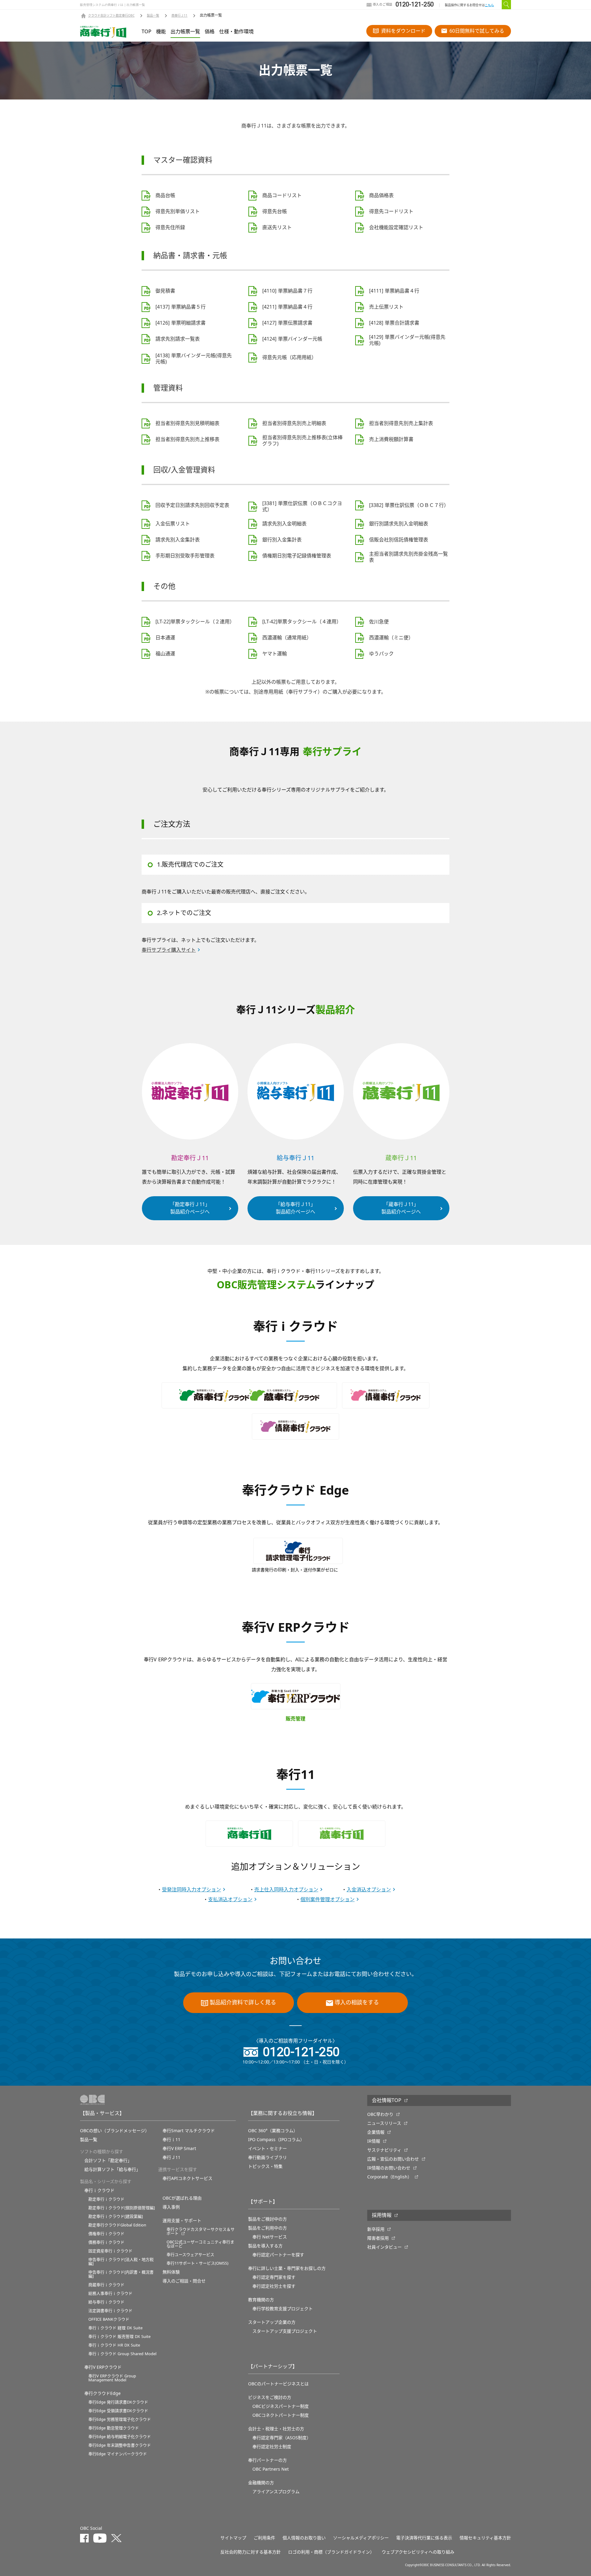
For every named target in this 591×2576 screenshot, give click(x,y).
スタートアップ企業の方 (272, 2322)
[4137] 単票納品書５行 (181, 307)
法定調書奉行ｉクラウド (110, 2311)
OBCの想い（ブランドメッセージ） (115, 2131)
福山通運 (165, 654)
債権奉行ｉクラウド (106, 2234)
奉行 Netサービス (270, 2237)
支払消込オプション (230, 1900)
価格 (210, 32)
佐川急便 (379, 622)
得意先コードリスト (391, 212)
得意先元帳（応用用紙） (289, 358)
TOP (147, 32)
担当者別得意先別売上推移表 (187, 439)
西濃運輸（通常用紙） (287, 638)
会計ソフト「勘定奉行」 (108, 2161)
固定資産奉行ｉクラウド (110, 2251)
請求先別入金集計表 (178, 540)
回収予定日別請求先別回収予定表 (192, 505)
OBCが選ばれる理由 (182, 2198)
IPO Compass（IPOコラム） (276, 2140)
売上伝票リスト (386, 307)
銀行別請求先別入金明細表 (399, 524)
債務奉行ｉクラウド (106, 2242)
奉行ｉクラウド (99, 2190)
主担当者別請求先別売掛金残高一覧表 (408, 557)
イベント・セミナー (267, 2149)
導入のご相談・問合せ (184, 2281)
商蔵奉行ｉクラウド (106, 2285)
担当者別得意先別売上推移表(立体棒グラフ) (302, 441)
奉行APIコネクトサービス (187, 2178)
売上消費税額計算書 (391, 439)
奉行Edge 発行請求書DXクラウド (118, 2402)
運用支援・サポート (182, 2221)
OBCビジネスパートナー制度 (281, 2406)
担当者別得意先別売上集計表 (401, 423)
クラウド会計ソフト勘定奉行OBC (111, 16)
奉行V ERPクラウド (103, 2367)
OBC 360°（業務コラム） (273, 2131)
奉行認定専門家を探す (274, 2277)
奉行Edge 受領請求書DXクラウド (118, 2411)
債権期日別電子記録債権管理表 (297, 556)
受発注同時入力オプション (191, 1890)
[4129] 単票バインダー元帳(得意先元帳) (407, 340)
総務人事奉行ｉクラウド (110, 2293)
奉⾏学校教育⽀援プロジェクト (283, 2309)
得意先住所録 (170, 228)
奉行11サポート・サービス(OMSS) (197, 2263)
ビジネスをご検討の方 (270, 2397)
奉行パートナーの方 (267, 2460)
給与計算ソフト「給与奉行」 (112, 2169)
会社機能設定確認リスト (396, 228)
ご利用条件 (264, 2538)
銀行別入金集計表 (282, 540)
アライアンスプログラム (276, 2492)
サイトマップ (233, 2538)
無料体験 (171, 2272)
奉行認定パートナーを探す (278, 2255)
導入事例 (171, 2207)
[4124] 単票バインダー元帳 (292, 339)
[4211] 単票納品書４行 (287, 307)
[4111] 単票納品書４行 (394, 291)
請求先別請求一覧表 (178, 339)
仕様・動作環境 (236, 32)
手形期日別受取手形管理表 (185, 556)
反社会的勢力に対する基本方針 (251, 2552)
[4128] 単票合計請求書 (394, 323)
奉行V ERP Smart (179, 2149)
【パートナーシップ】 (273, 2367)
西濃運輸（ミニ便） (391, 638)
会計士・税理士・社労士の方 (276, 2429)
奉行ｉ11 (171, 2140)
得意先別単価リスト (178, 212)
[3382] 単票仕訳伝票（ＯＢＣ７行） (409, 505)
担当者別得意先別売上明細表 (294, 423)
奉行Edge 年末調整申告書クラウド (120, 2445)
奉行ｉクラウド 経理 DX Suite (115, 2328)
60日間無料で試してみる (477, 31)
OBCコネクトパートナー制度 (281, 2415)
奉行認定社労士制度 (272, 2447)
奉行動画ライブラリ (267, 2157)
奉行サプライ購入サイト (169, 950)
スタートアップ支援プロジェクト (285, 2331)
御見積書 (165, 291)
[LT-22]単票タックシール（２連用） (195, 622)
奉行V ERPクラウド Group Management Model (112, 2378)
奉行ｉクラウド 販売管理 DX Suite (119, 2337)
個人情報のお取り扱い (304, 2538)
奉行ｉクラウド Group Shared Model (122, 2354)
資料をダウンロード (403, 31)
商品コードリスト (282, 196)
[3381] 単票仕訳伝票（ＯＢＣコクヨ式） (302, 507)
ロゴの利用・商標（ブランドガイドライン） (331, 2552)
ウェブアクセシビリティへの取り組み (418, 2552)
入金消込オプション (369, 1890)
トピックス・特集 (265, 2166)
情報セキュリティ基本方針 (485, 2538)
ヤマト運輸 (275, 654)
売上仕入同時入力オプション (286, 1890)
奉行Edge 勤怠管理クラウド (114, 2428)
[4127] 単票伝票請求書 (287, 323)
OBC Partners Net (271, 2469)
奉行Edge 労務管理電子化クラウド (120, 2419)
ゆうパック (381, 654)
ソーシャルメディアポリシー (361, 2538)
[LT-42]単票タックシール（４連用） (302, 622)
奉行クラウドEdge (103, 2393)
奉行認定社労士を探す (274, 2286)
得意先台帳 (275, 212)
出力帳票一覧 (185, 32)
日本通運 (165, 638)
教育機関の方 (261, 2300)
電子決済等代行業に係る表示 (424, 2538)
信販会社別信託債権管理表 (399, 540)
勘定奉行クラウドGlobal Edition (117, 2225)
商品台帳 (165, 196)
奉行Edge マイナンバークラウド (118, 2454)
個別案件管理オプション (328, 1900)
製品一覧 (153, 16)
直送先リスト (277, 228)
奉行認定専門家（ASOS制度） (282, 2438)
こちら (489, 5)
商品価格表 (381, 196)
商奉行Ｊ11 (179, 16)
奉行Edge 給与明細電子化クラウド (120, 2437)
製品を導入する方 (265, 2246)
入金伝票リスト (173, 524)
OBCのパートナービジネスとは (278, 2384)
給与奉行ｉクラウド (106, 2302)
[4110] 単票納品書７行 (287, 291)
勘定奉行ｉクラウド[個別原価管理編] (122, 2208)
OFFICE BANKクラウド (109, 2319)
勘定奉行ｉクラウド (106, 2199)
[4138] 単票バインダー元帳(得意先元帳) (194, 359)
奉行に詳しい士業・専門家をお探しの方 (287, 2268)
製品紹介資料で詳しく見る (243, 2003)
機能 (161, 32)
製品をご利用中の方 (267, 2228)
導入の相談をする (357, 2003)
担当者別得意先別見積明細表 (187, 423)
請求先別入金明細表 (284, 524)
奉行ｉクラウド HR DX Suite (114, 2345)
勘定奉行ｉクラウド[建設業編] (116, 2216)
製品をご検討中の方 (267, 2219)
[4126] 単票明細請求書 (181, 323)
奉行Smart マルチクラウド (189, 2131)
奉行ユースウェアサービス (190, 2255)
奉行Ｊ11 (171, 2157)
